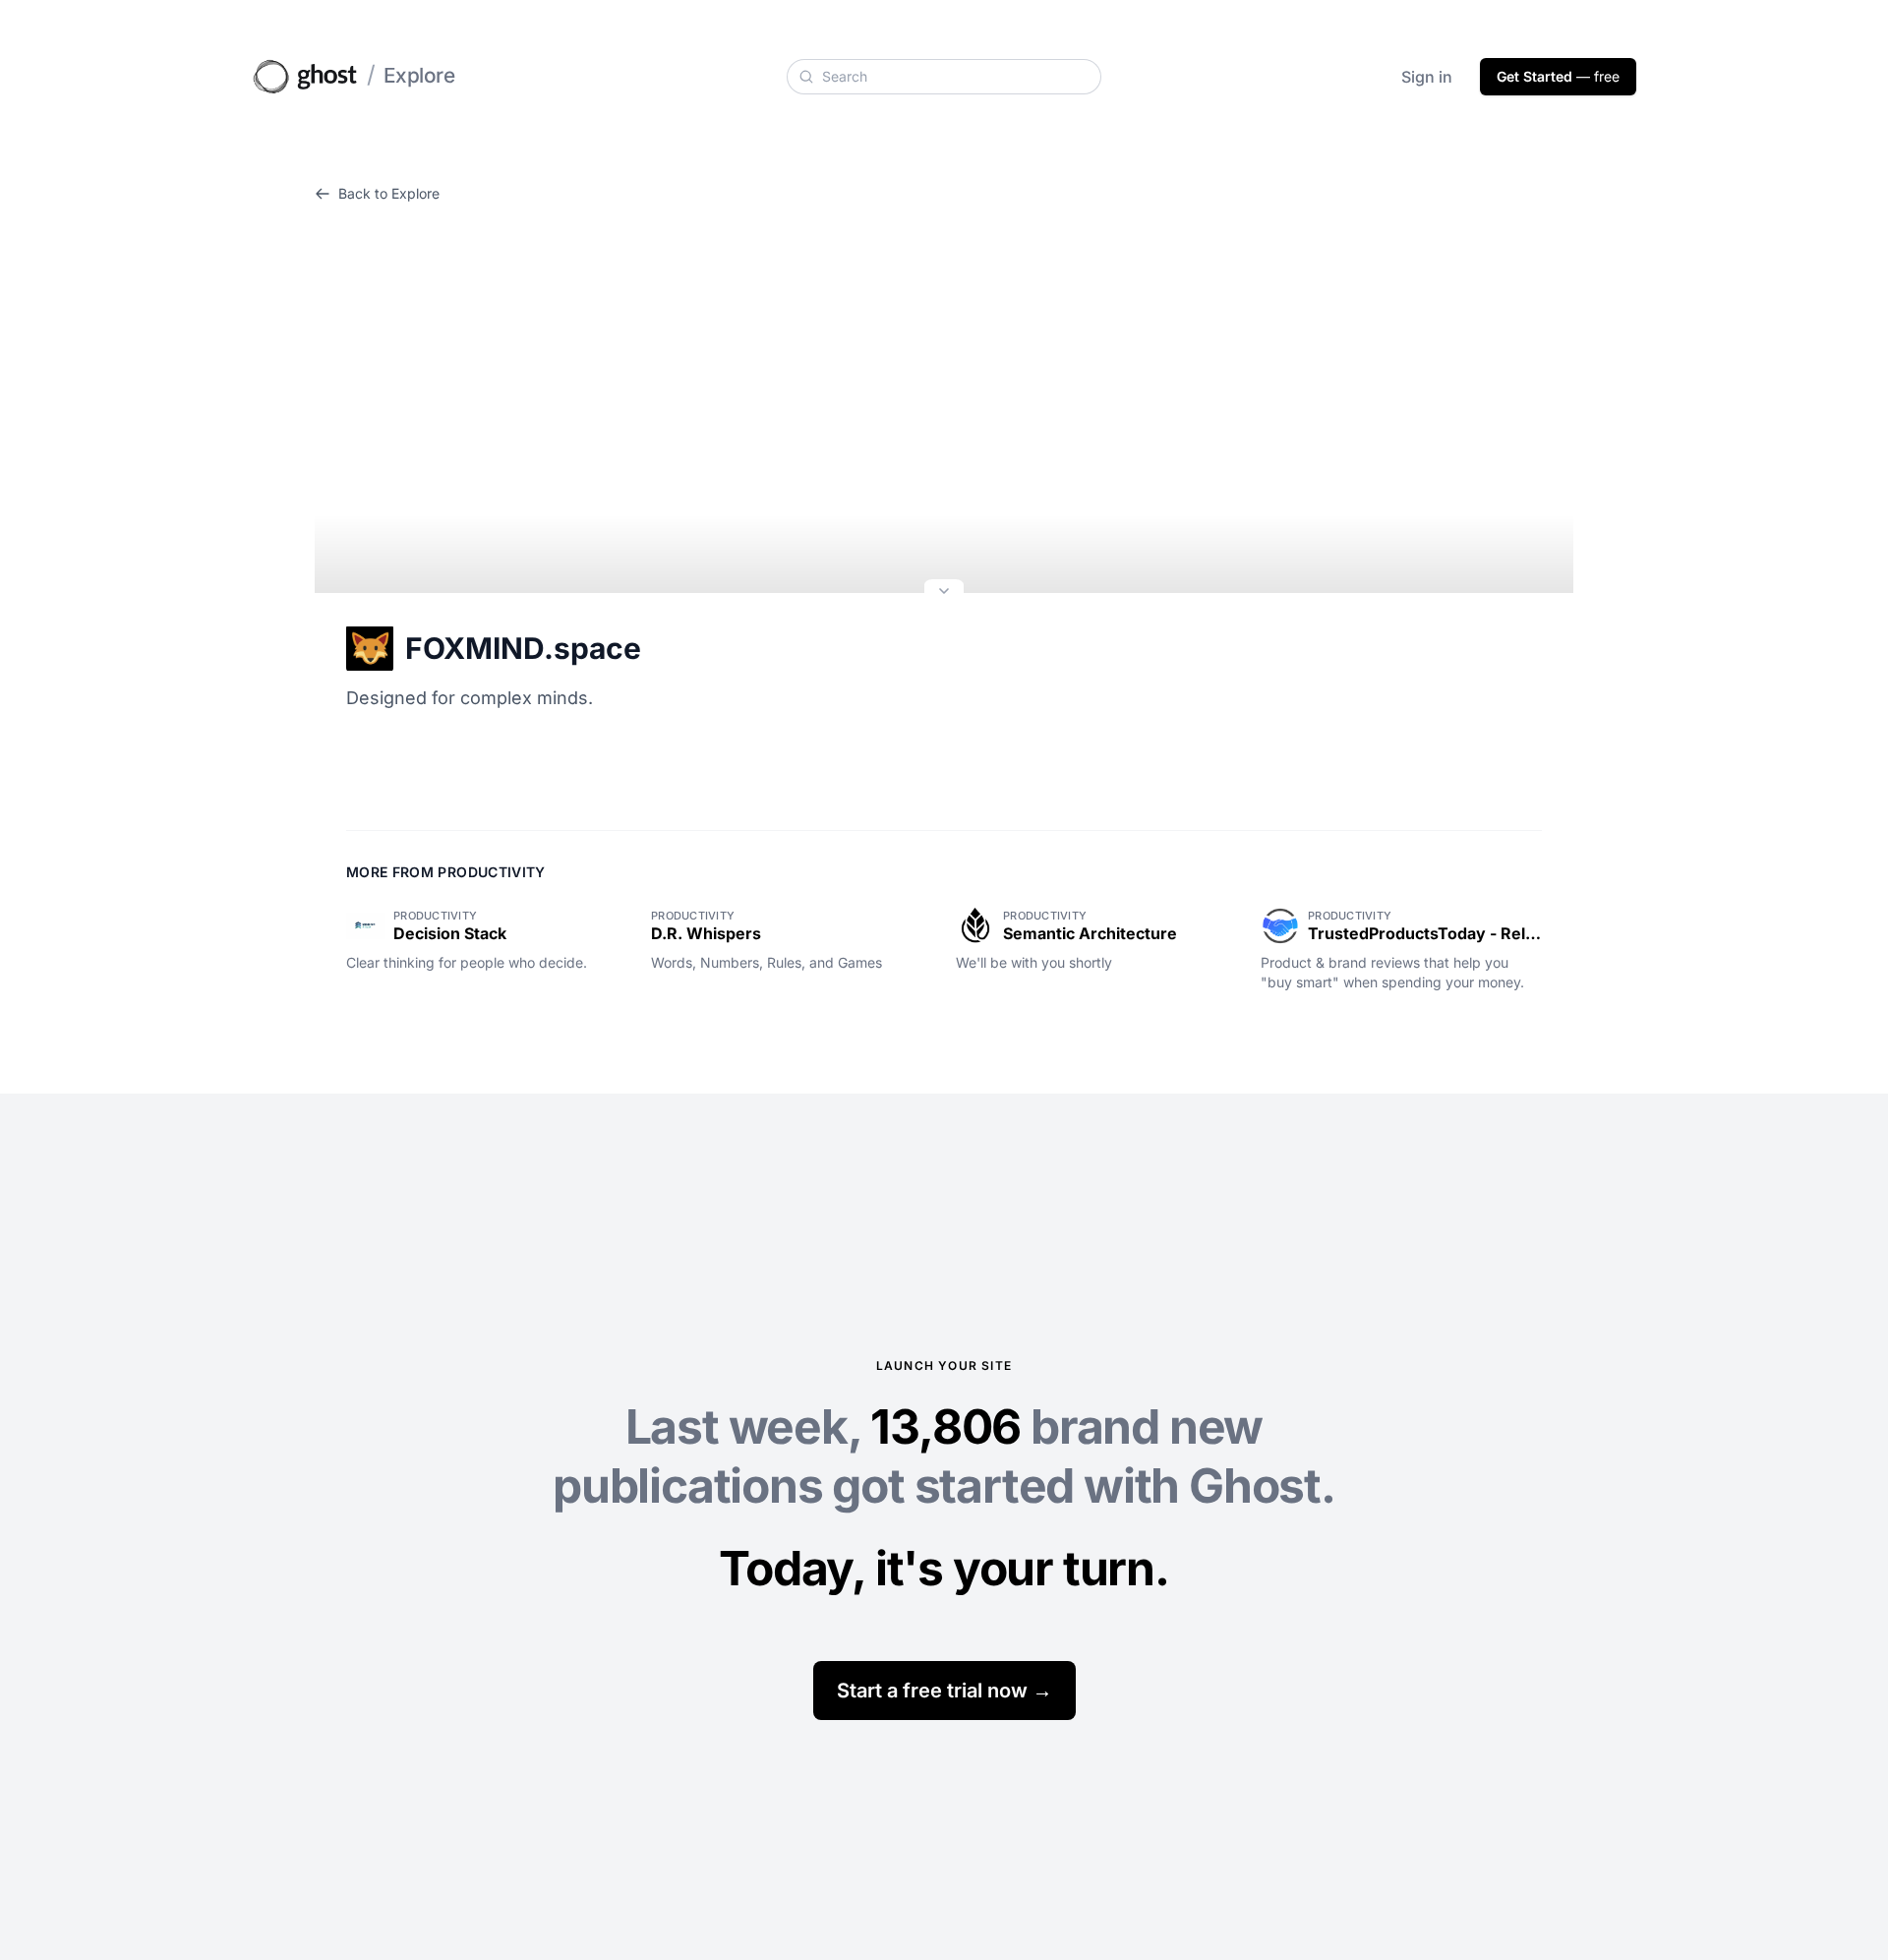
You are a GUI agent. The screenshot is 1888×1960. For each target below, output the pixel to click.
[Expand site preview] (944, 593)
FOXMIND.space (523, 648)
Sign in (1427, 77)
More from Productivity (446, 872)
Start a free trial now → (944, 1691)
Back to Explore (389, 193)
